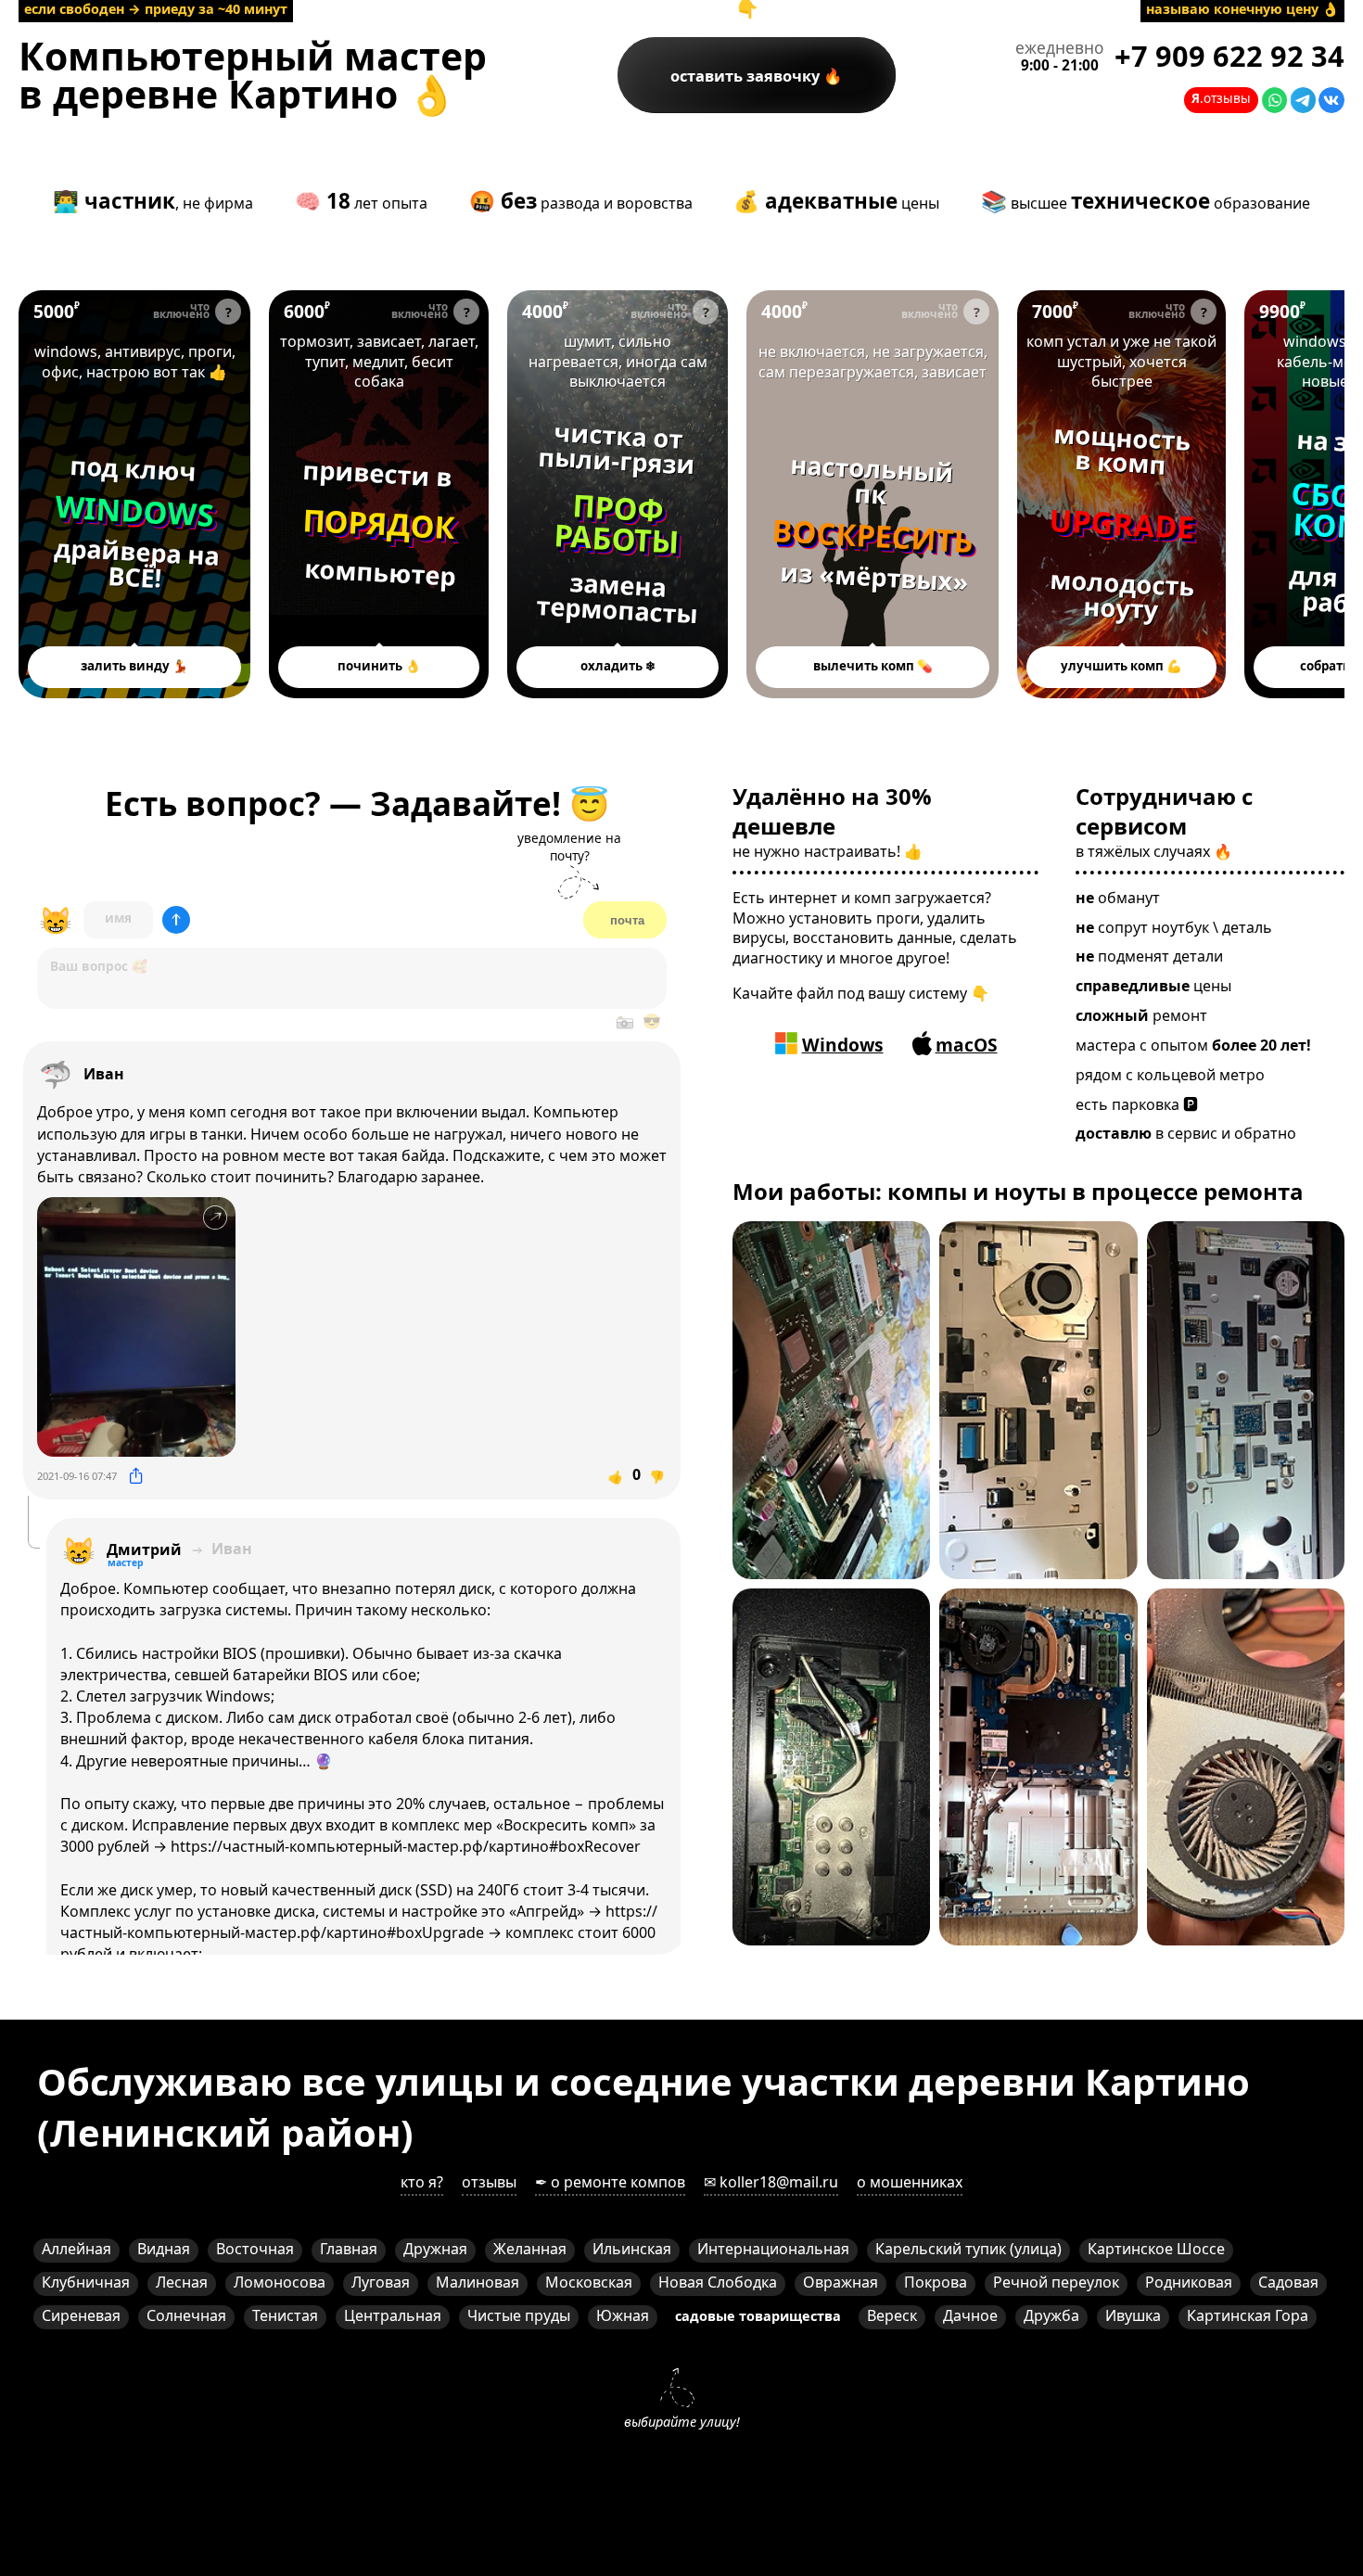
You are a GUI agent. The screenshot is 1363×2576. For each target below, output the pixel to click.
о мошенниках (910, 2182)
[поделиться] (136, 1476)
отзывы (489, 2182)
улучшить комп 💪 (1121, 666)
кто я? (422, 2182)
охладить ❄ (618, 666)
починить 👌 (379, 666)
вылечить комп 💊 (873, 666)
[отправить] (176, 920)
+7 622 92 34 (1229, 56)
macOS (967, 1045)
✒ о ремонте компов (610, 2182)
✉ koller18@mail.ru (771, 2182)
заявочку (747, 76)
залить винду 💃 (134, 666)
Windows (843, 1045)
